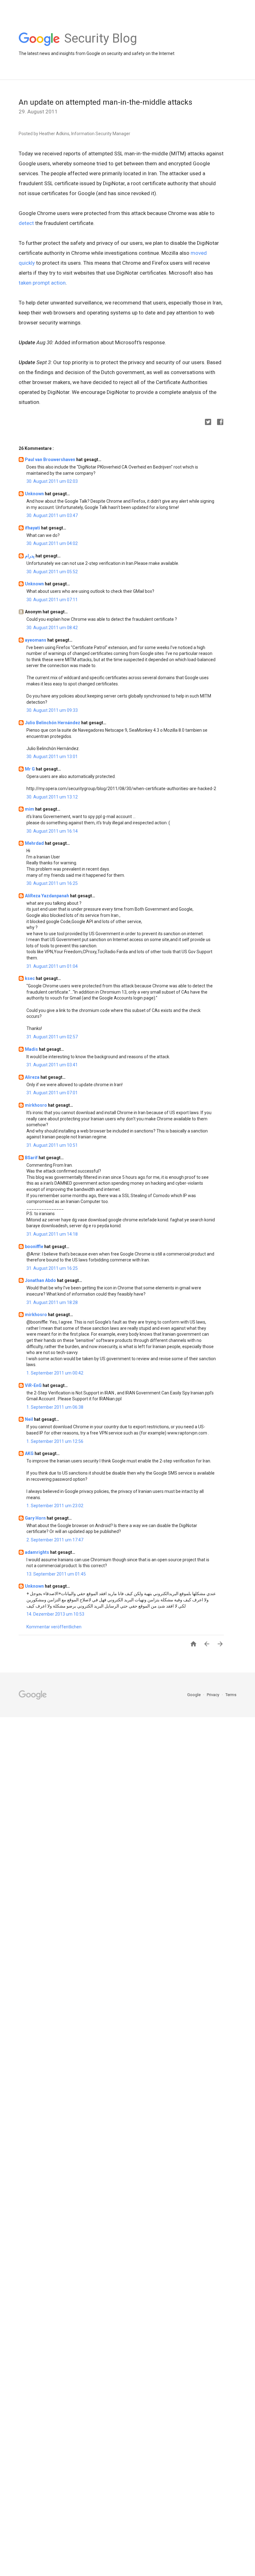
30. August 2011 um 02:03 (52, 481)
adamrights (37, 1552)
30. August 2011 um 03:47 (52, 515)
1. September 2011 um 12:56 (55, 1441)
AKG (30, 1453)
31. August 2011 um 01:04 (52, 966)
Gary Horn (36, 1518)
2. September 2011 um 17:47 (55, 1540)
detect (26, 223)
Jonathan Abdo (41, 1280)
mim (30, 809)
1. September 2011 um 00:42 (55, 1373)
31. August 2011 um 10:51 (52, 1145)
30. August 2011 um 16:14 (52, 831)
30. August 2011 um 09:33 (52, 710)
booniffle (35, 1247)
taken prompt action (42, 283)
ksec (30, 978)
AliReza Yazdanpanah (47, 896)
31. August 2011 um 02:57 (52, 1037)
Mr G (30, 769)
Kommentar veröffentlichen (54, 1627)
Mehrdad (35, 843)
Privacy (213, 1695)
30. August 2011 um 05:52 (52, 572)
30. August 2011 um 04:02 (52, 543)
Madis (32, 1049)
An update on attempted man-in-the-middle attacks (105, 102)
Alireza (33, 1077)
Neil (29, 1419)
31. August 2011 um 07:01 (52, 1093)
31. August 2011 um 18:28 (52, 1302)
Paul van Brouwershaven (51, 460)
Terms (231, 1695)
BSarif (32, 1158)
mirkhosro (36, 1105)
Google (194, 1695)
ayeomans (36, 640)
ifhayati (33, 528)
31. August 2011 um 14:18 (52, 1234)
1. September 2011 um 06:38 (55, 1407)
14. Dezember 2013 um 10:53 (55, 1614)
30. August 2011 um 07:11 (52, 600)
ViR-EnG (34, 1385)
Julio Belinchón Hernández (53, 723)
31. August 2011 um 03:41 (52, 1065)
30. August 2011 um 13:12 (52, 797)
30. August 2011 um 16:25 (52, 883)
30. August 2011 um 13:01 (52, 757)
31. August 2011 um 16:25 (52, 1268)
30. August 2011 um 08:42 (52, 628)
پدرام (30, 556)
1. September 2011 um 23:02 (55, 1506)
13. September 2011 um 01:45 (56, 1574)
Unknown (35, 494)
